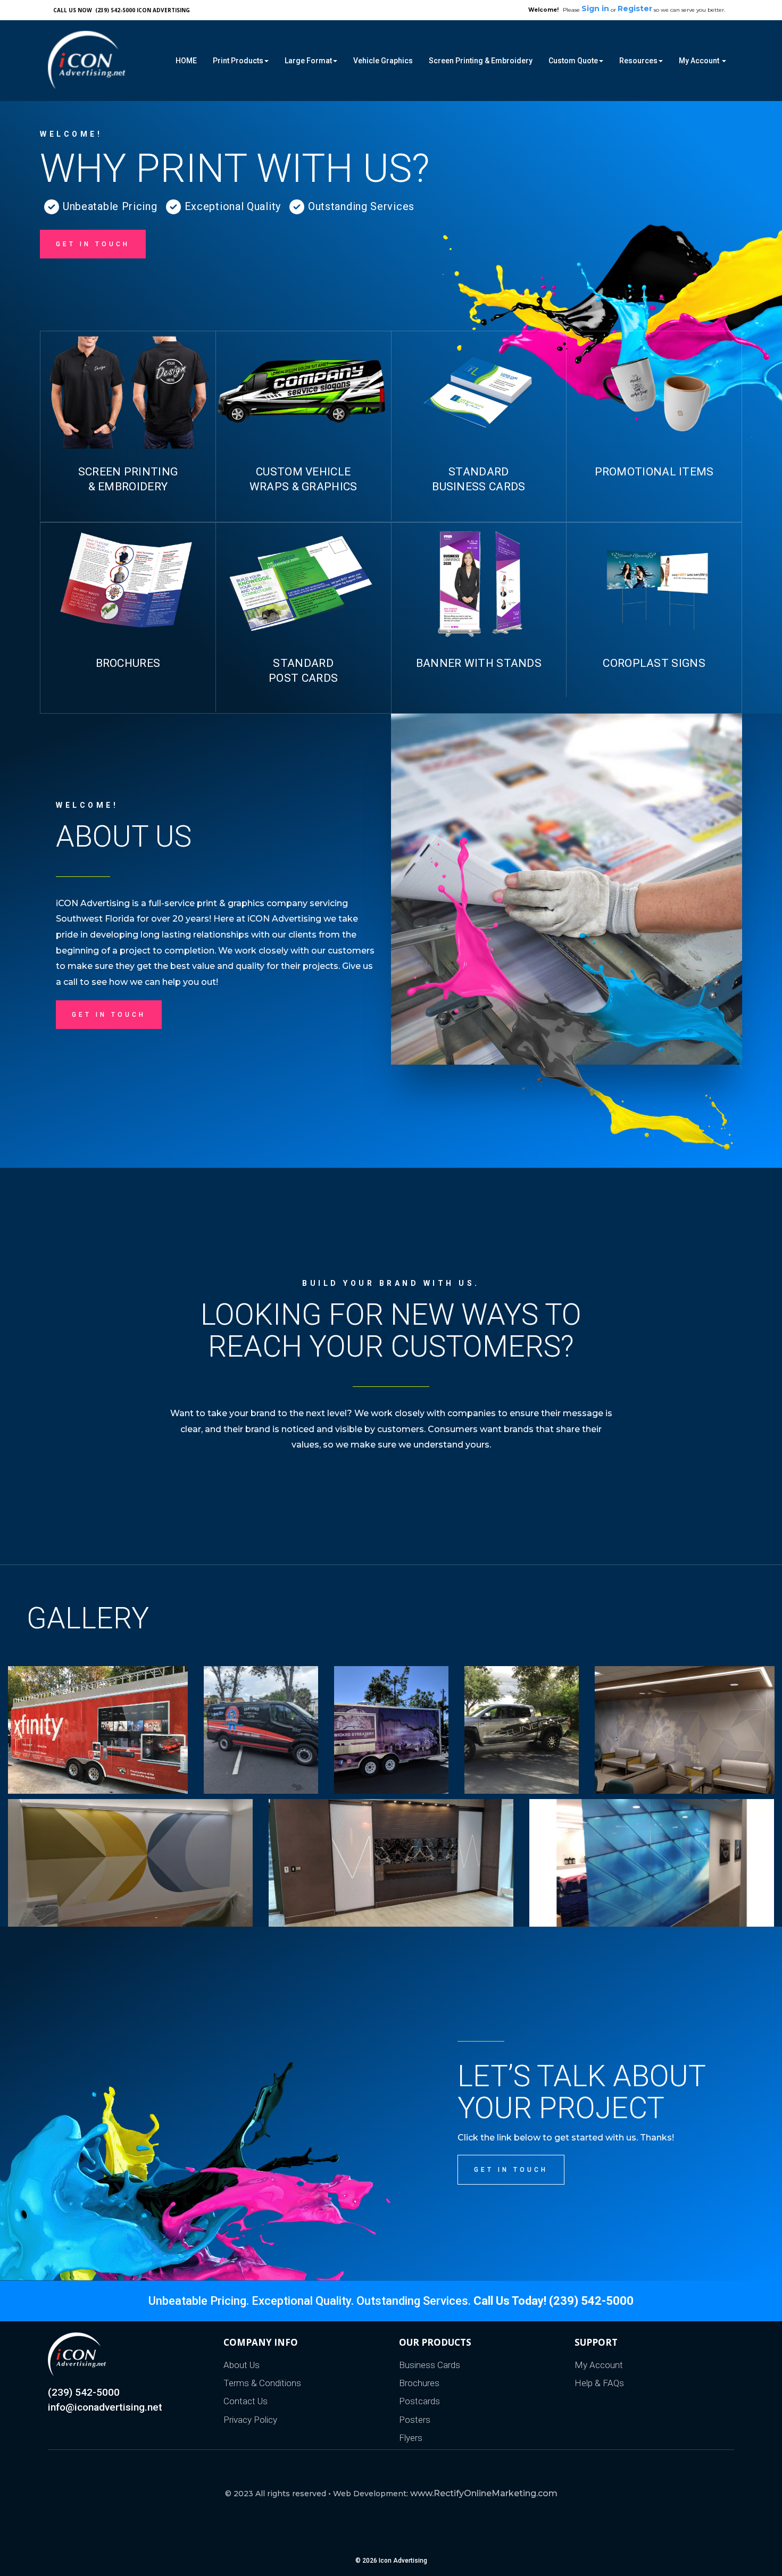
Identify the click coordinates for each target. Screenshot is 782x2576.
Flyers (411, 2438)
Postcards (419, 2401)
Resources (638, 61)
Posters (415, 2420)
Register (635, 9)
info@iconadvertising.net (105, 2407)
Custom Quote (573, 61)
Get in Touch (511, 2170)
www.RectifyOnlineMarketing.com (484, 2493)
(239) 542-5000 (84, 2392)
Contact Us (246, 2401)
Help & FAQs (599, 2383)
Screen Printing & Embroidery (481, 61)
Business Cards (430, 2365)
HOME (186, 61)
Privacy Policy (250, 2420)
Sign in (595, 9)
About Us (242, 2365)
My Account (599, 2365)
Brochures (419, 2383)
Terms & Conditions (262, 2383)
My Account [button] (700, 61)
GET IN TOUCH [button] (93, 244)
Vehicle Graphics (383, 61)
